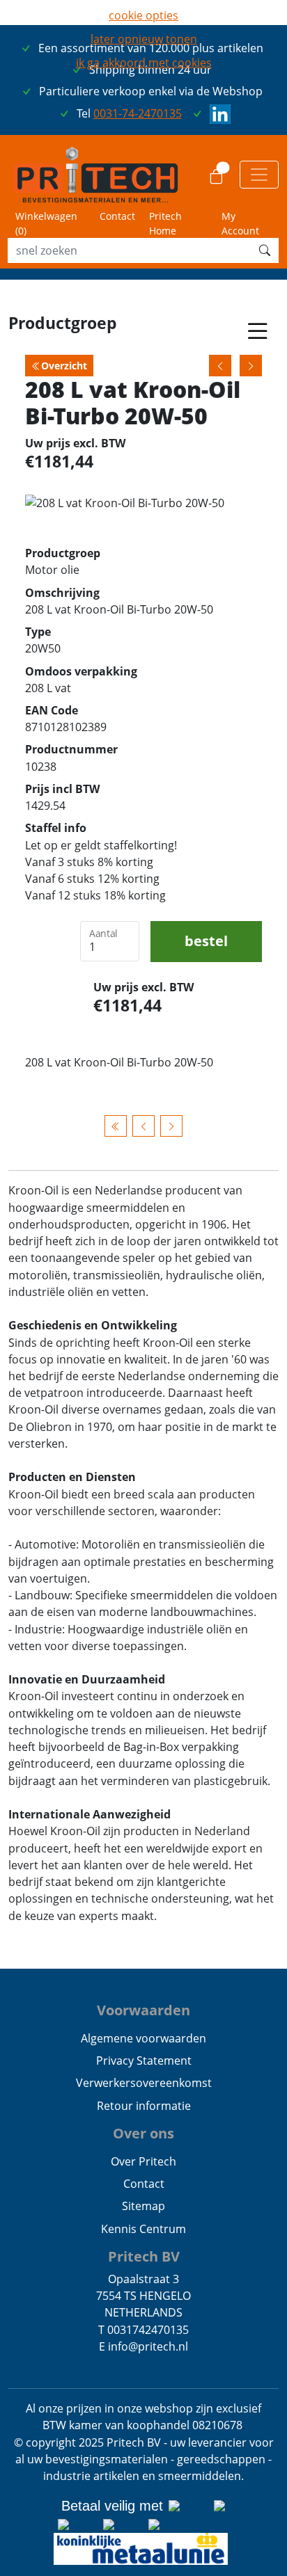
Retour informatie (144, 2106)
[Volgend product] (171, 1126)
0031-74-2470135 (138, 113)
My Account (240, 223)
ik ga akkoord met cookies (144, 63)
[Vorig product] (143, 1126)
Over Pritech (143, 2161)
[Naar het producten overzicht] (116, 1126)
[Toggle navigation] (259, 175)
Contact (117, 216)
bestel (206, 941)
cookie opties (143, 15)
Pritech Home (165, 223)
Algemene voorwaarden (143, 2038)
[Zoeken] (265, 250)
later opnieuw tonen (144, 39)
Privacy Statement (144, 2061)
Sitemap (143, 2206)
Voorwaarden (143, 2010)
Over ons (143, 2133)
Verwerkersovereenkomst (144, 2083)
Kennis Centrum (143, 2229)
